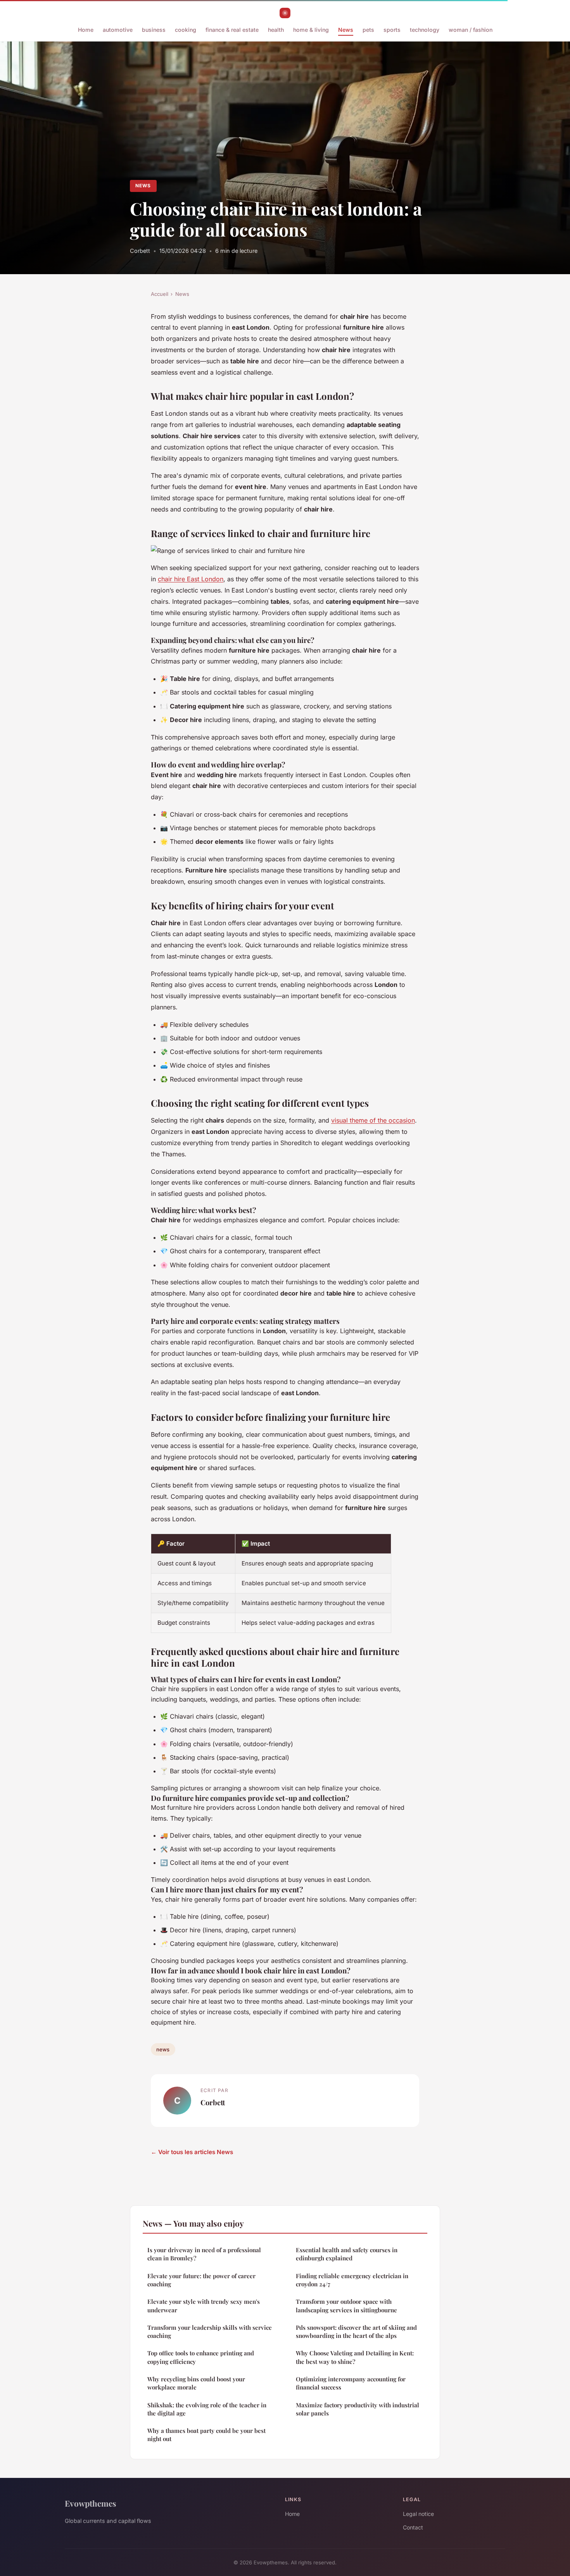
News (346, 30)
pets (368, 30)
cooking (186, 30)
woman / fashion (471, 30)
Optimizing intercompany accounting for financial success (351, 2383)
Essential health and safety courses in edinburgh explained (347, 2254)
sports (392, 30)
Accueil (160, 294)
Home (86, 30)
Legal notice (418, 2514)
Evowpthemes (91, 2503)
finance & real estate (232, 30)
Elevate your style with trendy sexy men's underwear (204, 2306)
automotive (118, 30)
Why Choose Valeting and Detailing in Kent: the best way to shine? (355, 2357)
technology (425, 30)
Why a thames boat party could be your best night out (206, 2435)
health (276, 30)
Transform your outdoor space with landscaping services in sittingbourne (346, 2306)
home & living (311, 30)
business (154, 30)
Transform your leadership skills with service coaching (210, 2332)
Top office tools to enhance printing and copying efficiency (201, 2357)
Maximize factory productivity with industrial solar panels (358, 2409)
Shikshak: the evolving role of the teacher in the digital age (207, 2409)
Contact (413, 2527)
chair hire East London (191, 579)
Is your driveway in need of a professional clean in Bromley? (204, 2254)
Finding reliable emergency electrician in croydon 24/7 (352, 2280)
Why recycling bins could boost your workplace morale (196, 2383)
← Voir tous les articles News (192, 2152)
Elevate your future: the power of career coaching (201, 2280)
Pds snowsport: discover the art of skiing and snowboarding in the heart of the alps (356, 2332)
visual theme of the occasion (373, 1120)
